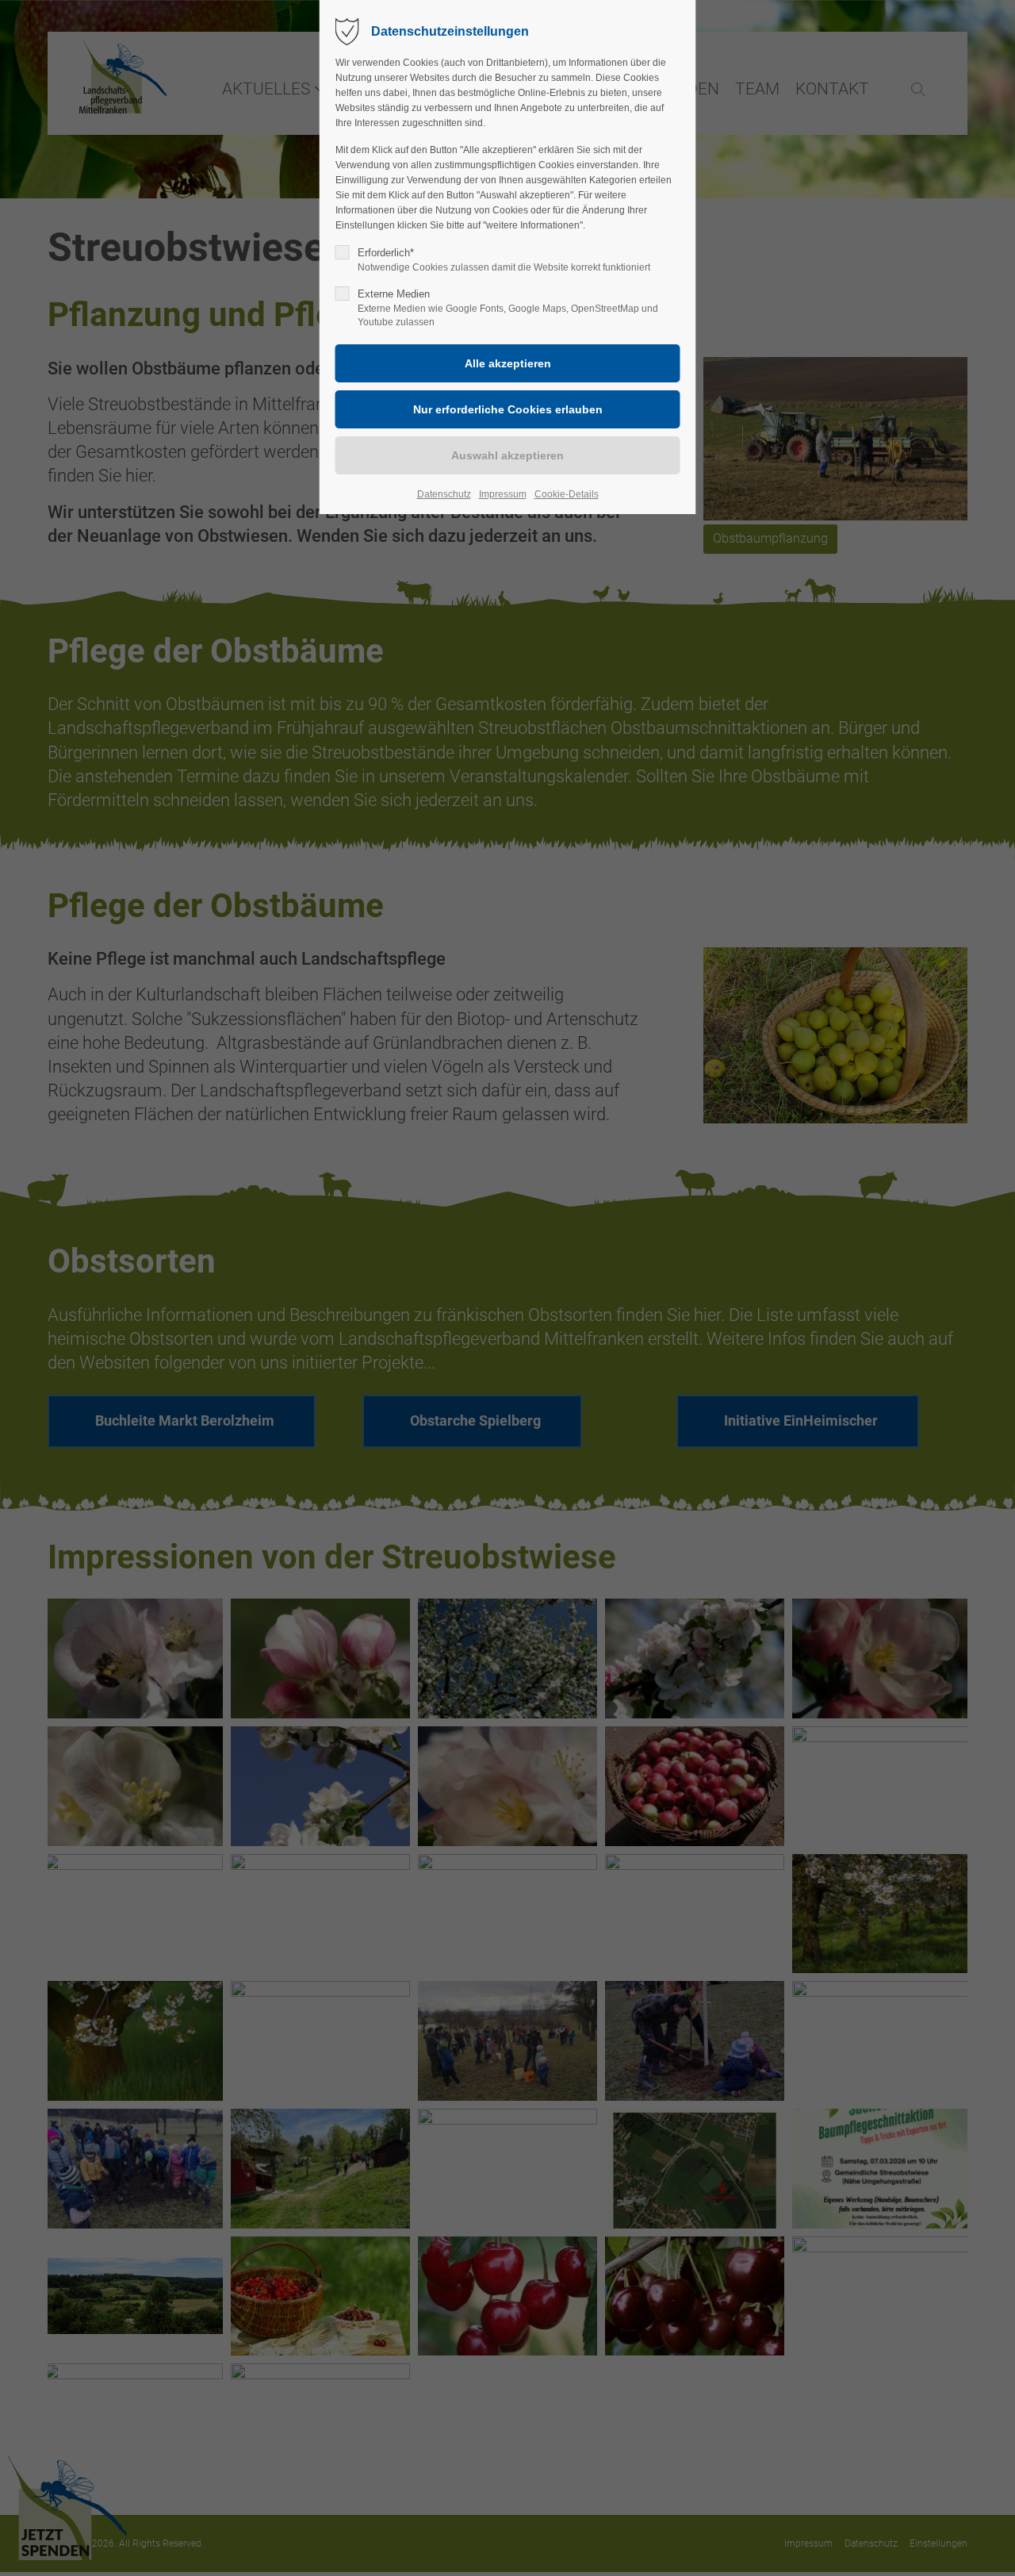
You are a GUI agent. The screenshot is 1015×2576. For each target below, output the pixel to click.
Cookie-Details (567, 494)
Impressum (503, 494)
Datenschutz (444, 494)
